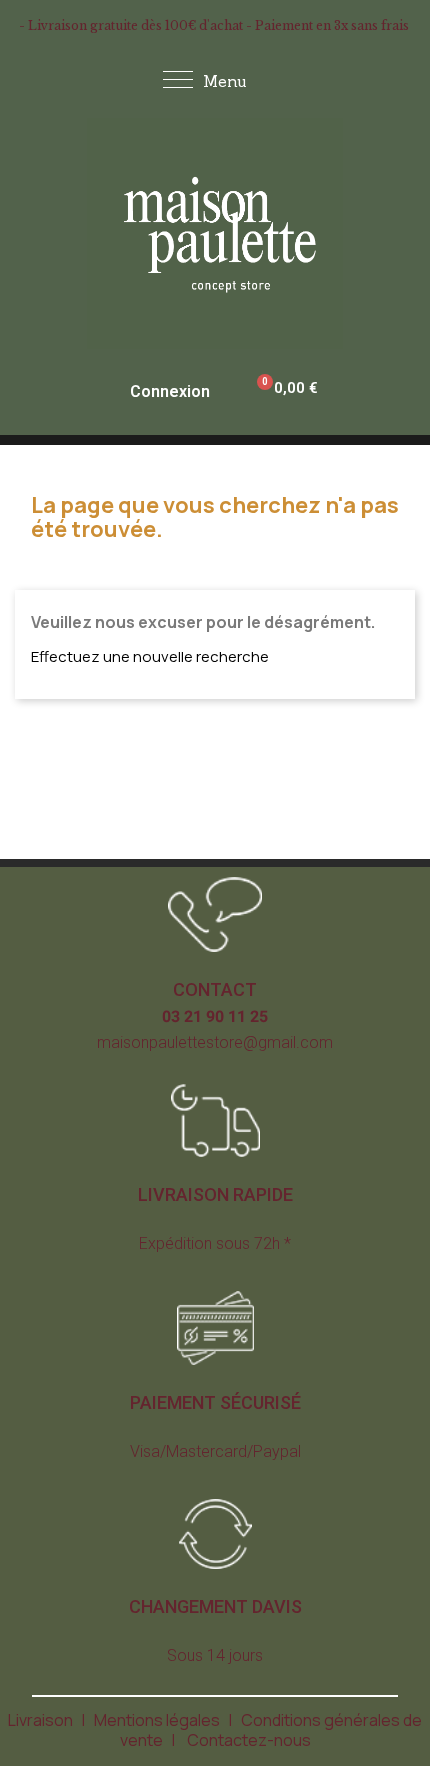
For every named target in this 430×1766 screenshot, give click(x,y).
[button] (215, 990)
